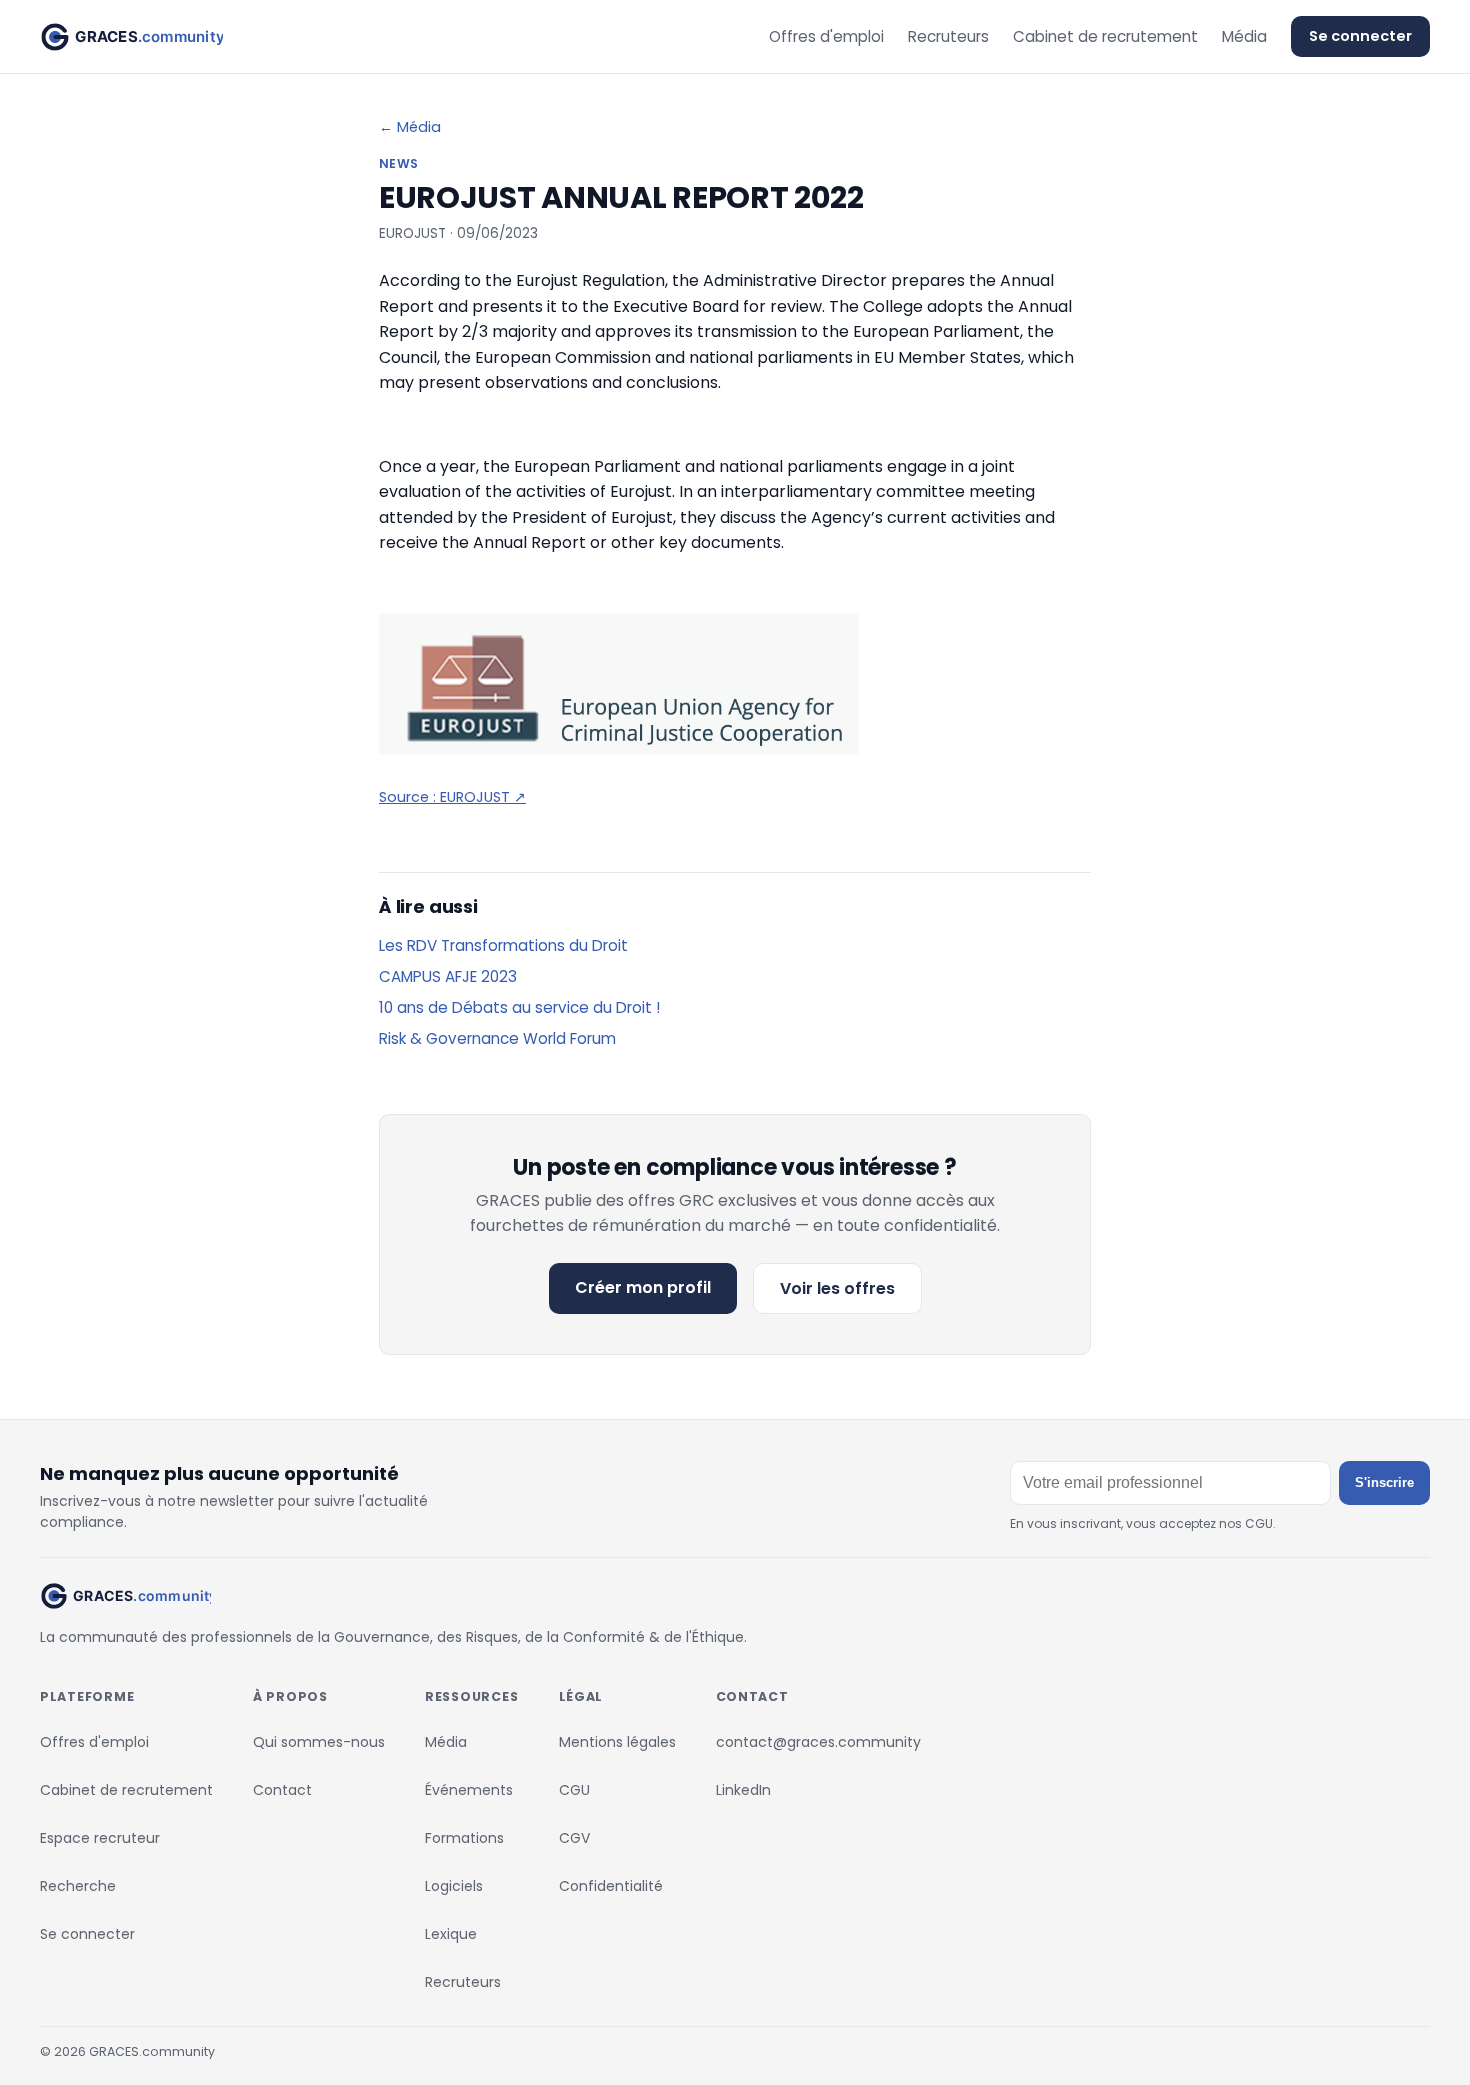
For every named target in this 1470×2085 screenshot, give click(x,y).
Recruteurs (948, 36)
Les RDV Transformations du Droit (503, 945)
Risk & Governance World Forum (497, 1038)
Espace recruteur (100, 1838)
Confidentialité (611, 1886)
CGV (574, 1838)
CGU (574, 1790)
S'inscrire (1384, 1482)
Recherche (78, 1886)
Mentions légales (617, 1742)
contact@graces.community (818, 1742)
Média (1244, 36)
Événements (469, 1790)
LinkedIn (743, 1790)
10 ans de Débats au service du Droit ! (519, 1007)
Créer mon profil (643, 1287)
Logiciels (454, 1886)
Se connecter (1360, 36)
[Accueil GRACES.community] (131, 37)
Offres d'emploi (826, 36)
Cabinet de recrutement (1105, 36)
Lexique (451, 1934)
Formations (464, 1838)
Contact (282, 1790)
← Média (410, 127)
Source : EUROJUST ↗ (452, 797)
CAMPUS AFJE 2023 (448, 976)
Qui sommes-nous (319, 1742)
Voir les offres (837, 1288)
